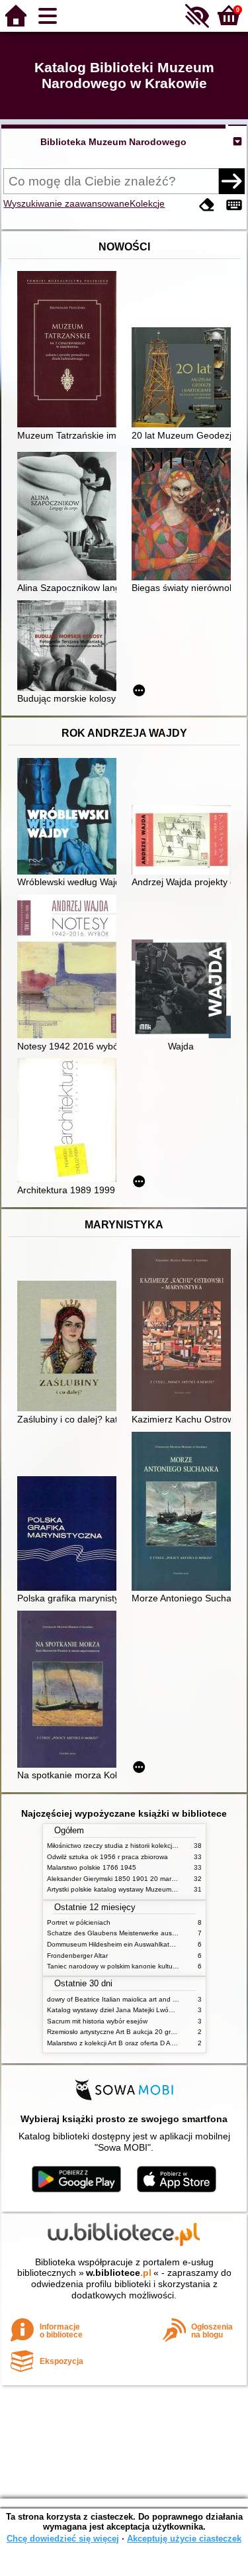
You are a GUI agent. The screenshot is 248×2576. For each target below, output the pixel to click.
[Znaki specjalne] (234, 205)
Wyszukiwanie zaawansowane (66, 203)
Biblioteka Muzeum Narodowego (113, 142)
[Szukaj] (231, 181)
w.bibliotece (119, 2273)
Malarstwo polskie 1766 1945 (92, 1867)
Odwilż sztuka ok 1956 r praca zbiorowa (107, 1857)
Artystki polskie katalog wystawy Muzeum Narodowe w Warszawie (146, 1889)
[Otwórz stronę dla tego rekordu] (70, 350)
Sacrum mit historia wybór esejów (97, 2021)
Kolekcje (147, 203)
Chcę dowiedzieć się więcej (63, 2539)
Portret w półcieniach (79, 1922)
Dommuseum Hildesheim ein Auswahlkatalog (115, 1944)
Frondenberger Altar (77, 1956)
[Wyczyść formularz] (207, 205)
